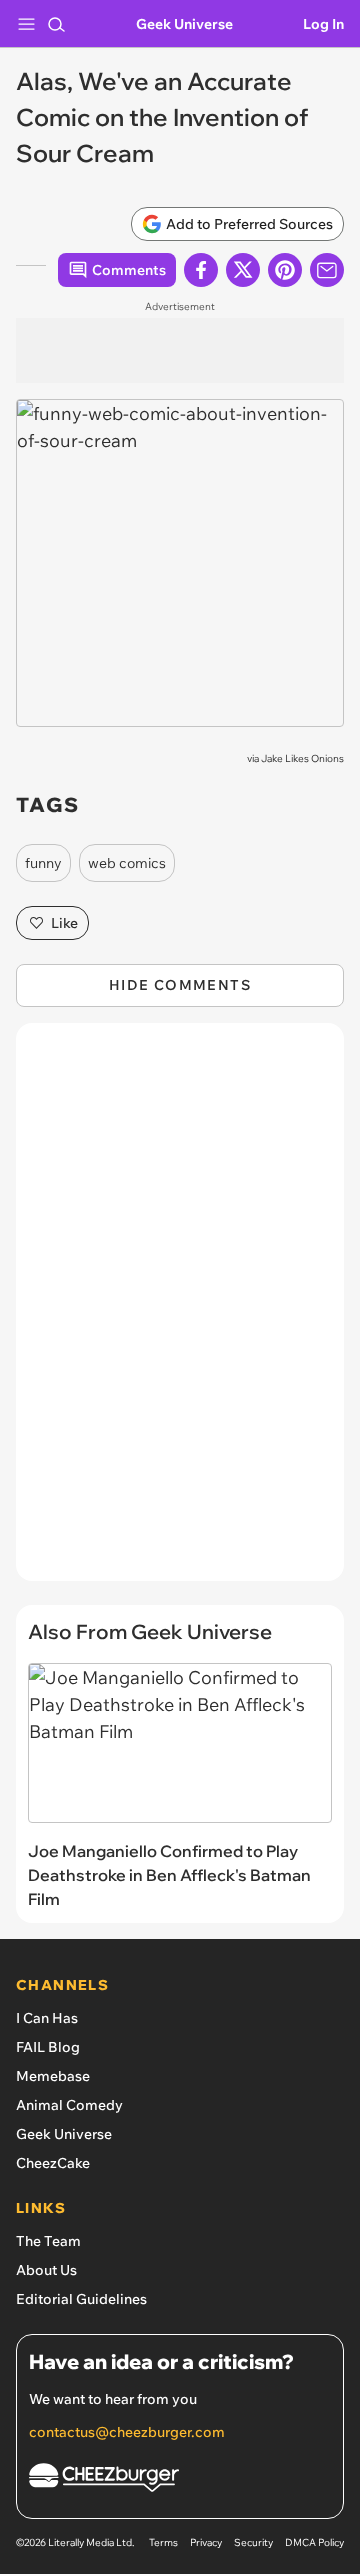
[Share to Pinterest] (285, 270)
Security (253, 2542)
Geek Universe (184, 24)
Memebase (53, 2076)
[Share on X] (243, 270)
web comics (127, 863)
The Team (48, 2241)
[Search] (56, 24)
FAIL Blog (48, 2047)
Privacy (206, 2542)
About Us (46, 2270)
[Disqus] (180, 1312)
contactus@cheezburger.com (127, 2432)
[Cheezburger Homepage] (180, 2480)
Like (64, 923)
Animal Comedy (69, 2105)
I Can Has (47, 2018)
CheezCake (53, 2163)
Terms (163, 2542)
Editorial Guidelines (81, 2299)
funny (43, 863)
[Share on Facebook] (201, 270)
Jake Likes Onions (302, 758)
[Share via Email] (327, 270)
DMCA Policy (314, 2542)
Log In (323, 24)
